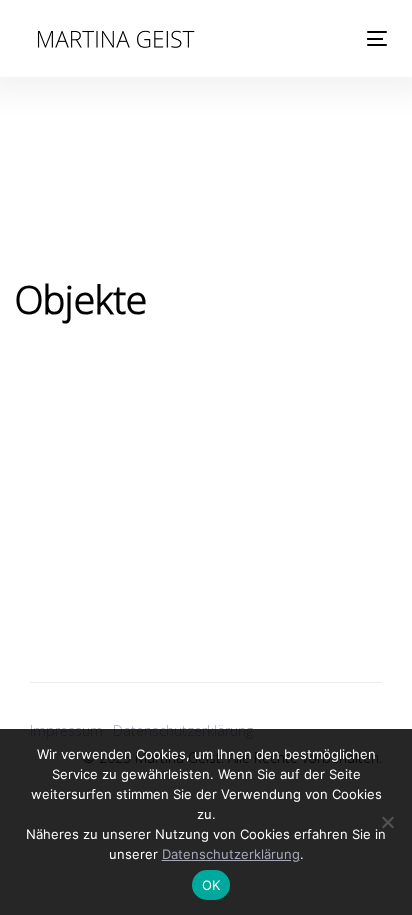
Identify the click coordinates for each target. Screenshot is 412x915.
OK (211, 885)
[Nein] (387, 822)
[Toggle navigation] (326, 38)
